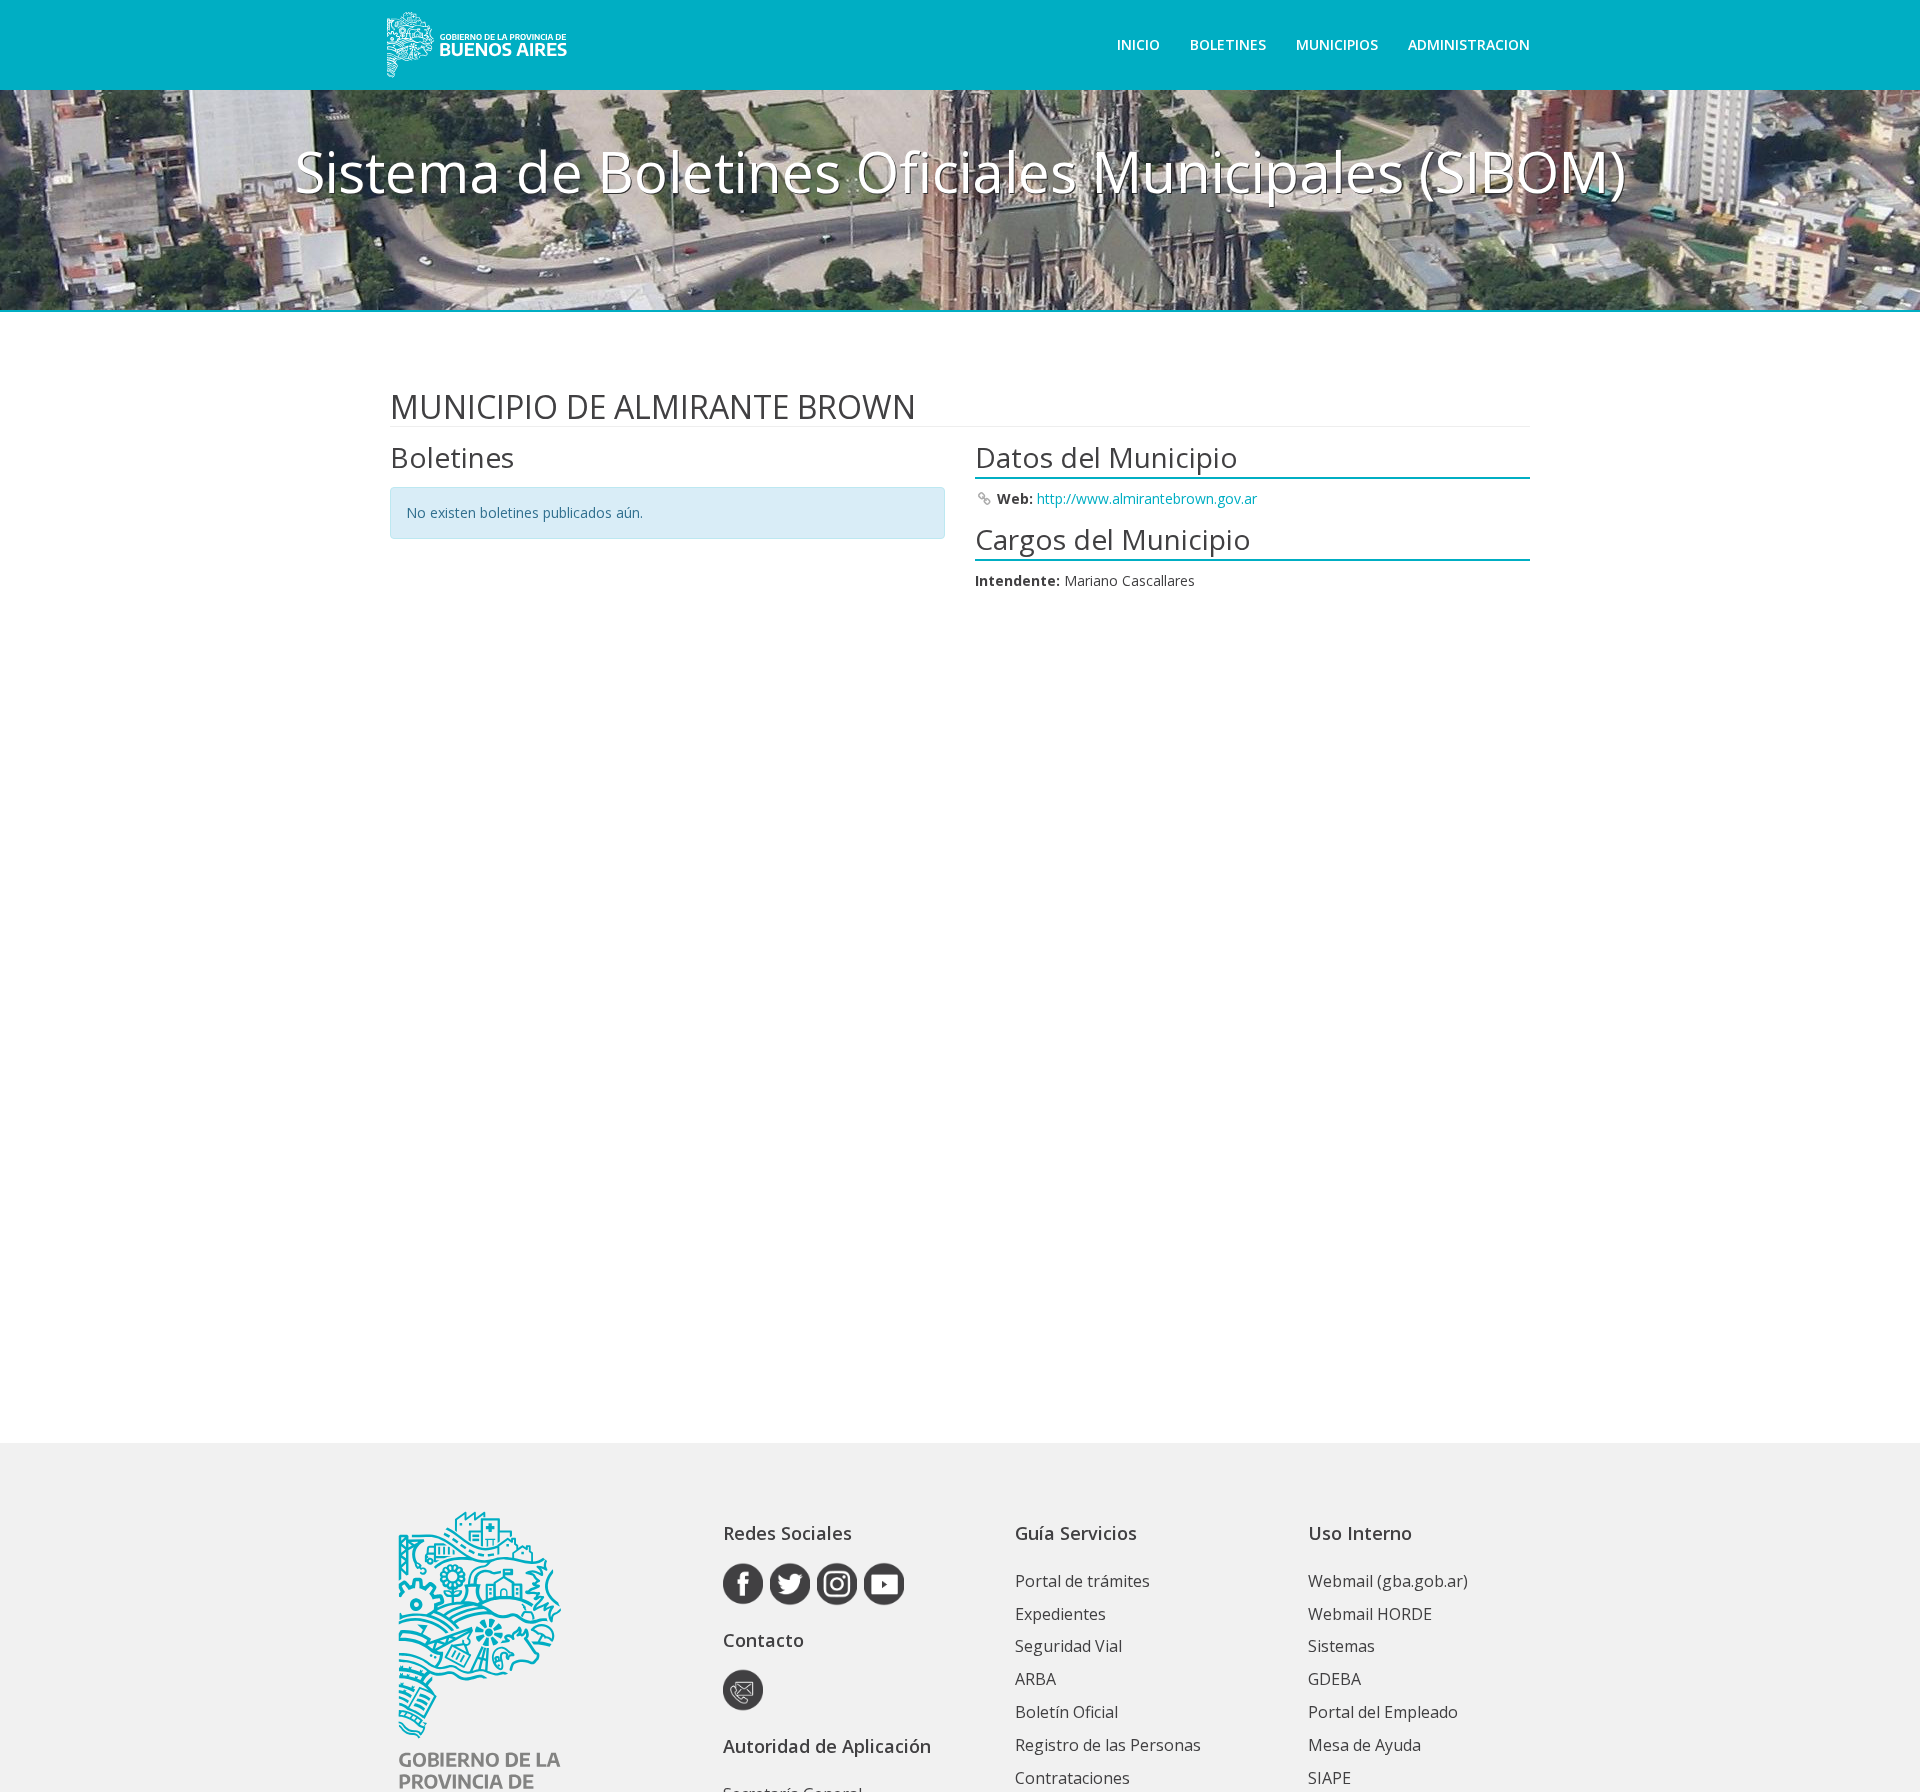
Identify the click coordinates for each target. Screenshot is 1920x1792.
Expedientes (1060, 1614)
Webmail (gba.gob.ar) (1388, 1581)
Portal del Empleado (1383, 1712)
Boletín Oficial (1066, 1712)
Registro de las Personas (1108, 1745)
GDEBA (1334, 1679)
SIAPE (1329, 1778)
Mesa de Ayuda (1364, 1745)
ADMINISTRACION (1469, 44)
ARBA (1035, 1679)
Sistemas (1341, 1646)
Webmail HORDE (1370, 1614)
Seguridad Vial (1068, 1646)
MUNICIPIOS (1337, 44)
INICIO (1138, 44)
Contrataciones (1072, 1778)
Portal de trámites (1082, 1581)
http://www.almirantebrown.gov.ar (1147, 498)
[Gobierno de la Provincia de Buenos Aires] (476, 45)
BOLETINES (1228, 44)
